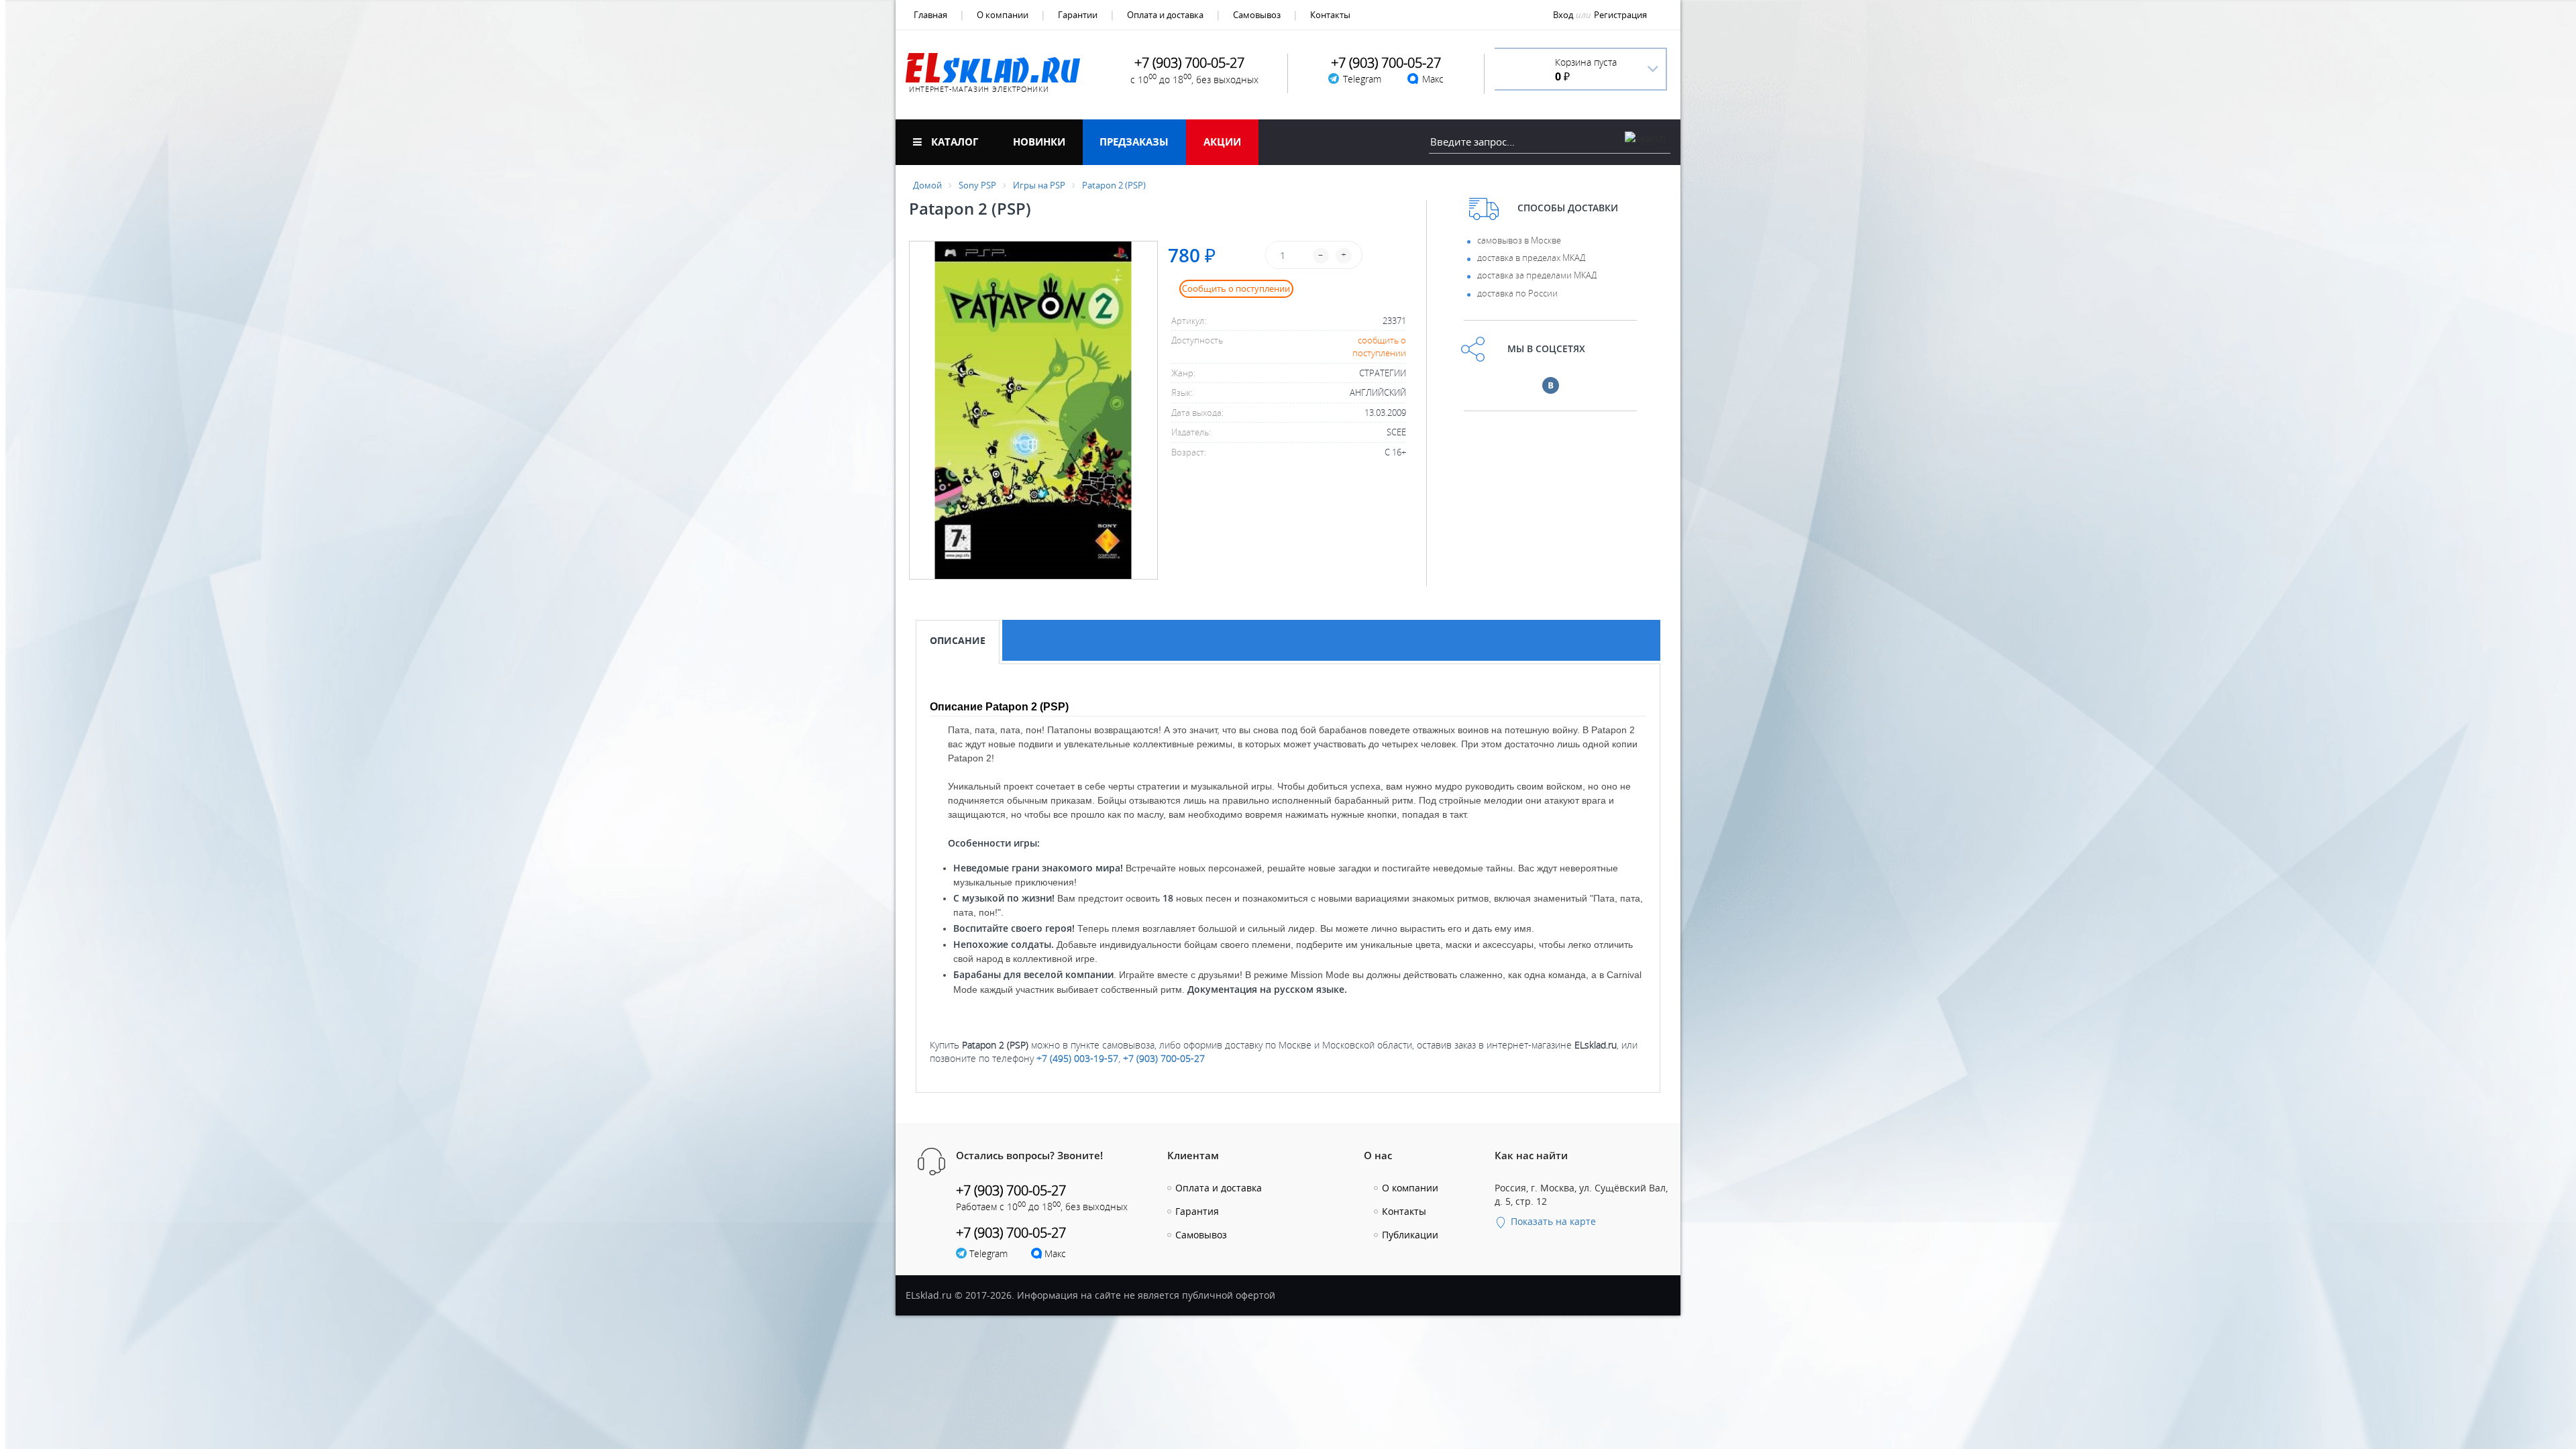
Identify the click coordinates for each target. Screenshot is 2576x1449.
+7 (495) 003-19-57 (1077, 1058)
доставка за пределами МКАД (1537, 275)
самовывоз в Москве (1519, 240)
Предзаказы (1134, 142)
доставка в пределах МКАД (1531, 258)
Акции (1222, 142)
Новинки (1039, 142)
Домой (927, 185)
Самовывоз (1257, 15)
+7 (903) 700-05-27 (1164, 1058)
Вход (1563, 15)
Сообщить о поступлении (1236, 288)
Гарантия (1197, 1211)
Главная (930, 15)
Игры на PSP (1039, 185)
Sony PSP (977, 185)
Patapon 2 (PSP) (1114, 185)
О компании (1003, 15)
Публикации (1410, 1235)
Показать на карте (1552, 1221)
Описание (958, 640)
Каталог (953, 142)
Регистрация (1620, 15)
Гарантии (1078, 15)
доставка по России (1517, 293)
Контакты (1330, 15)
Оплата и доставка (1165, 15)
